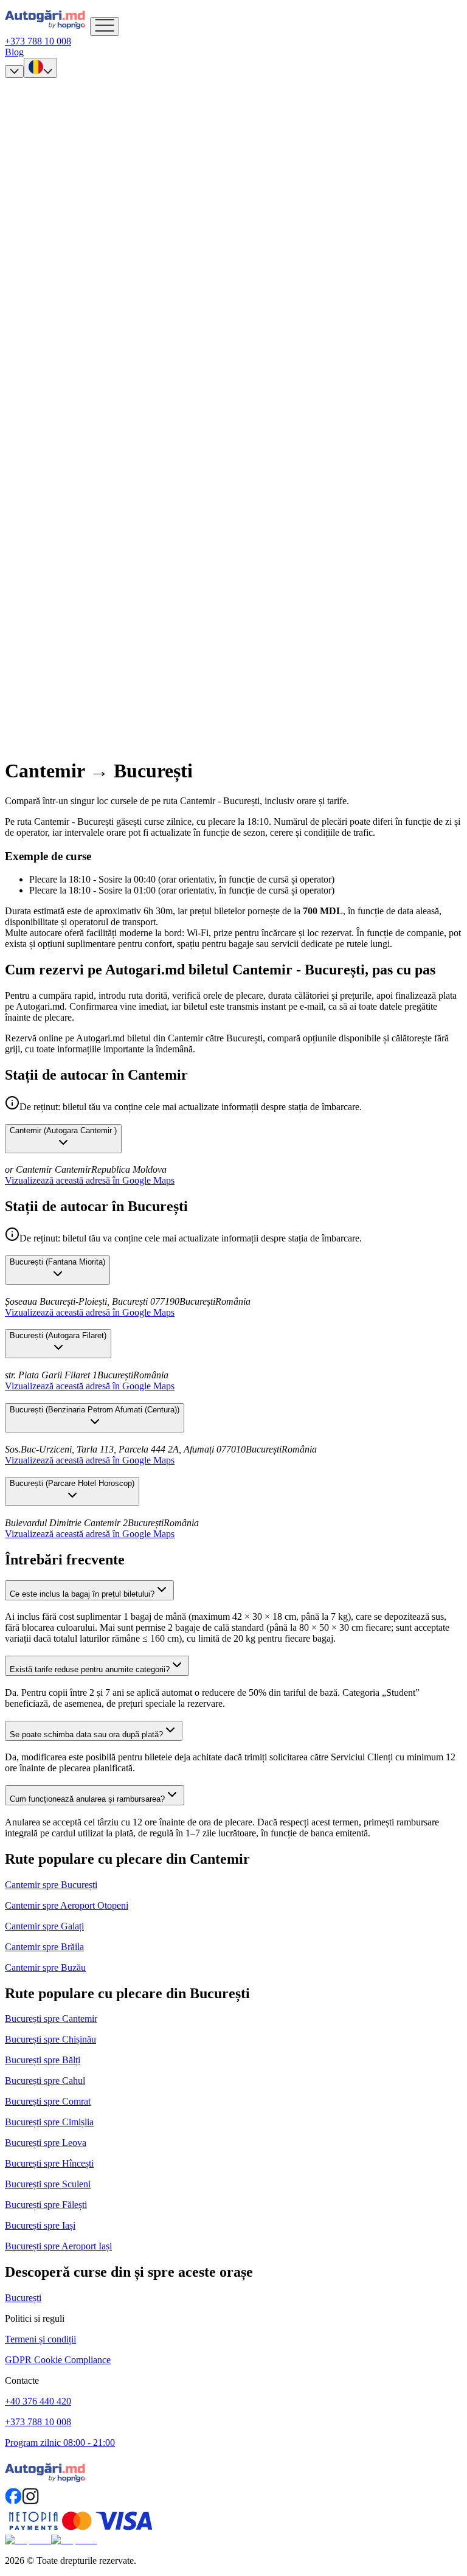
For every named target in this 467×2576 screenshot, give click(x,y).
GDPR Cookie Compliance (58, 2360)
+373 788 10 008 (38, 2422)
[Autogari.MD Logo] (47, 29)
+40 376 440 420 (38, 2401)
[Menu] (105, 26)
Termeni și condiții (40, 2339)
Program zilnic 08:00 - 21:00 (60, 2442)
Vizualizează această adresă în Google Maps (90, 1180)
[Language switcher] (40, 68)
